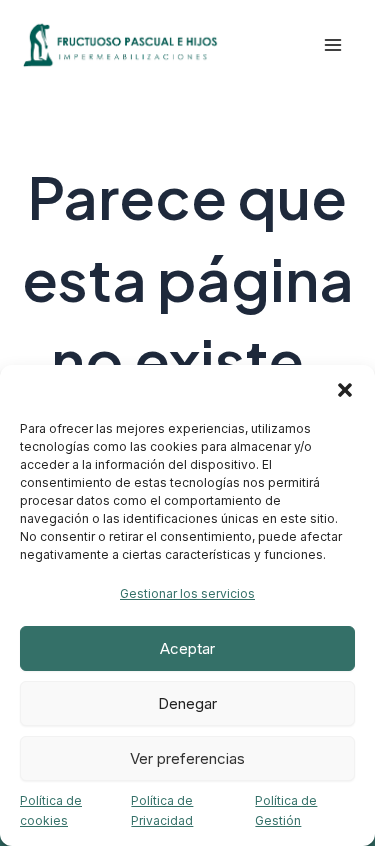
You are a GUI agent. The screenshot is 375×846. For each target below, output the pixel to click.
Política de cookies (51, 810)
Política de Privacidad (162, 810)
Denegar (187, 703)
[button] (345, 390)
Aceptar (187, 648)
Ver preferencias (187, 758)
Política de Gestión (286, 810)
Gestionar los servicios (187, 593)
